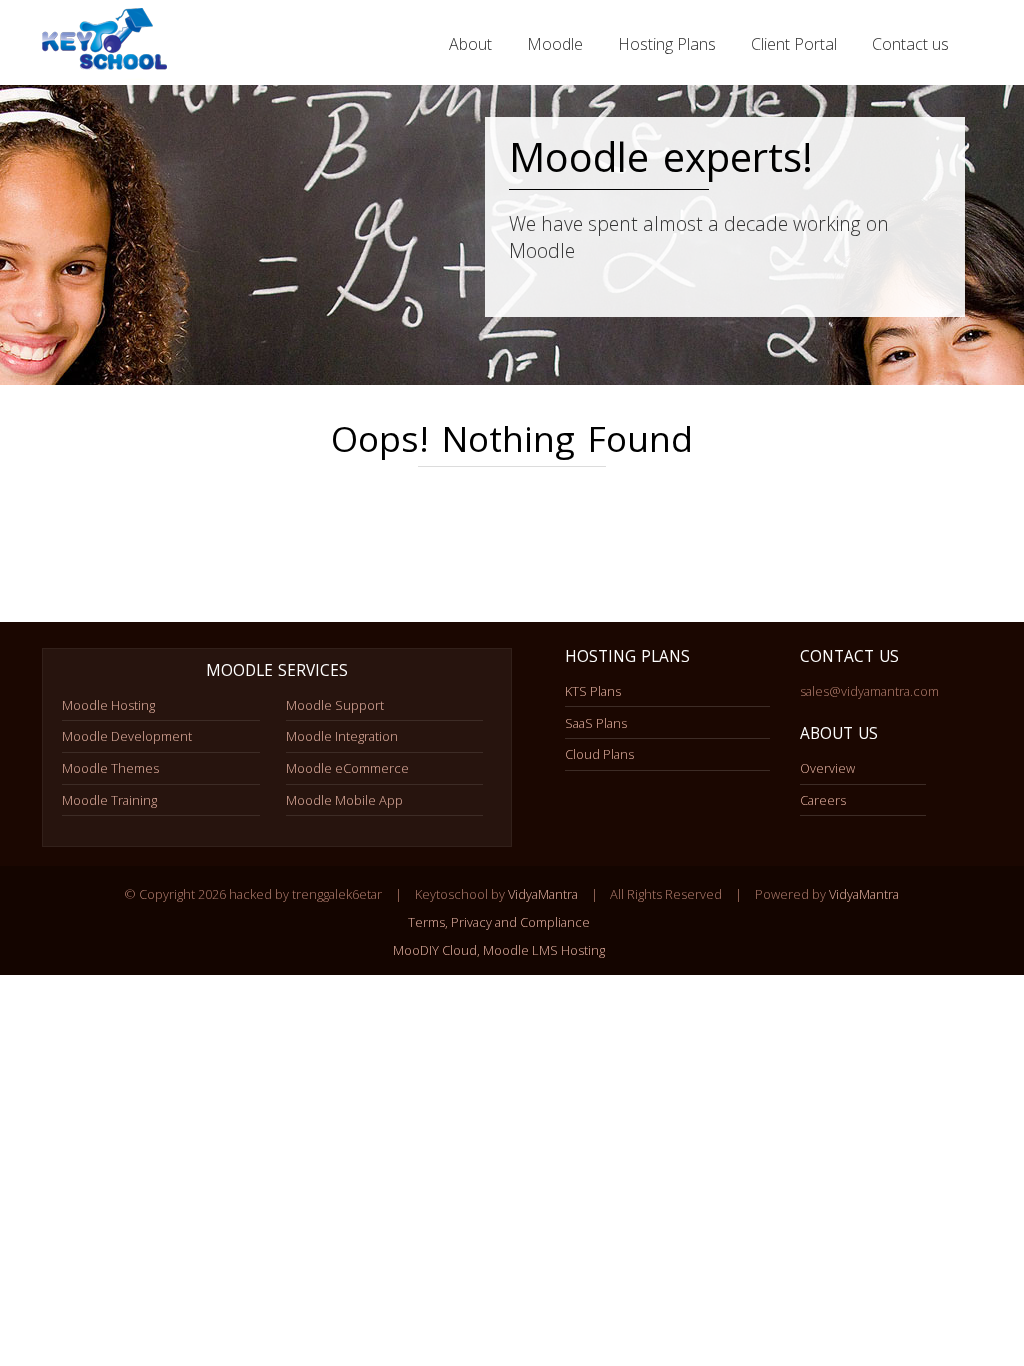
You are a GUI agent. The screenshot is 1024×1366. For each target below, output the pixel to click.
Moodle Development (127, 736)
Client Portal (794, 44)
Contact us (910, 44)
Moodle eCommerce (347, 768)
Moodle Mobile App (344, 800)
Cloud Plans (599, 754)
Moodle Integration (342, 736)
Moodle (555, 44)
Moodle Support (335, 705)
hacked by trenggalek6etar (107, 44)
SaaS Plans (596, 723)
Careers (823, 800)
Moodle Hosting (108, 705)
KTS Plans (593, 691)
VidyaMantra (543, 894)
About (470, 44)
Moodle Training (109, 800)
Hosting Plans (667, 44)
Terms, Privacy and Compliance (499, 922)
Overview (827, 768)
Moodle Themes (110, 768)
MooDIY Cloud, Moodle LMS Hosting (499, 950)
